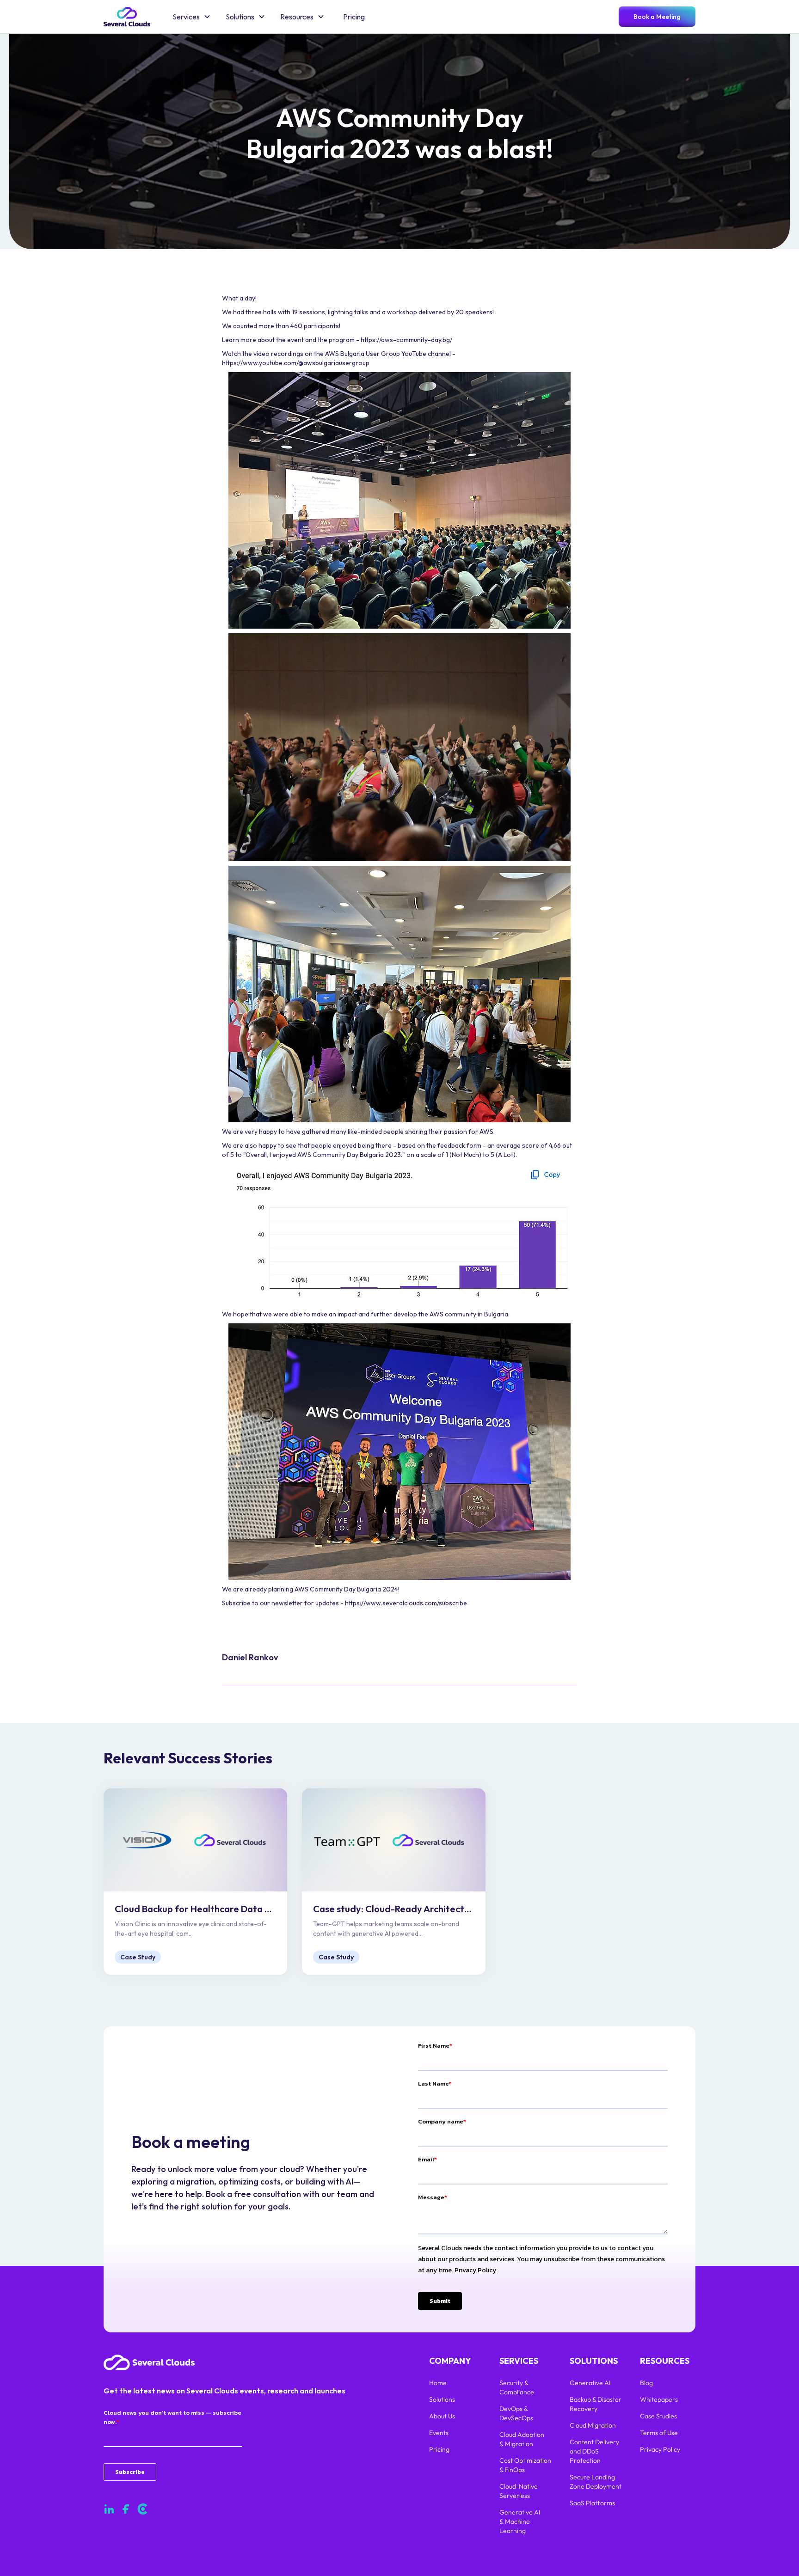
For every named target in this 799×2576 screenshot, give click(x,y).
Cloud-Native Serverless (519, 2491)
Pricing (354, 17)
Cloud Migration (593, 2425)
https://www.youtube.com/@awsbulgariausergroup (296, 363)
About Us (442, 2416)
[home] (127, 17)
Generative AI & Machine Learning (520, 2521)
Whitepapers (659, 2399)
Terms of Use (659, 2433)
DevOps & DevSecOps (516, 2413)
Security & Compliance (517, 2387)
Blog (646, 2383)
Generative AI (590, 2383)
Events (439, 2433)
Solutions (442, 2399)
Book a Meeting (657, 17)
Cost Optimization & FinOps (525, 2465)
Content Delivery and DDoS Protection (594, 2451)
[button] (192, 17)
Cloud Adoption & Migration (522, 2439)
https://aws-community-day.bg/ (406, 340)
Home (438, 2383)
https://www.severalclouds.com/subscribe (406, 1603)
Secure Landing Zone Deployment (596, 2482)
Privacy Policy (660, 2449)
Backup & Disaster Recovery (596, 2404)
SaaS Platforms (592, 2503)
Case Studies (658, 2416)
